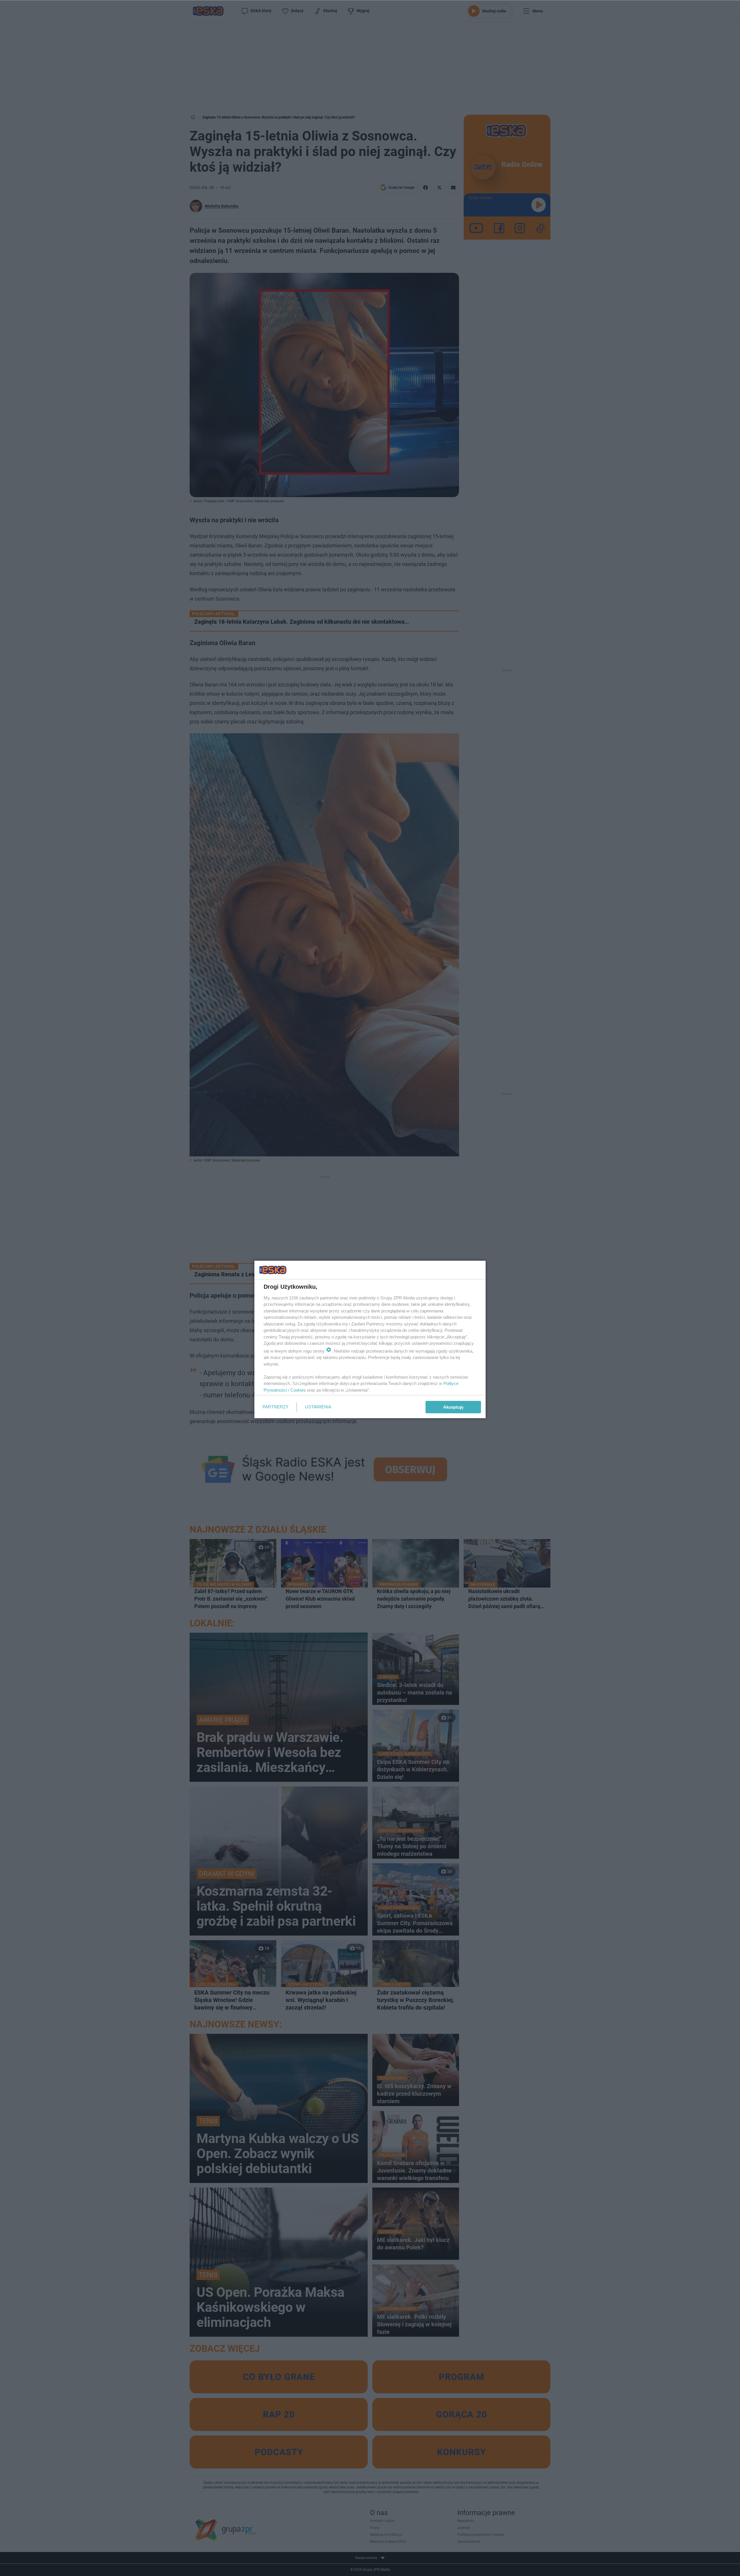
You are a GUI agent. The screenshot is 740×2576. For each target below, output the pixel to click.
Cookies (298, 1390)
